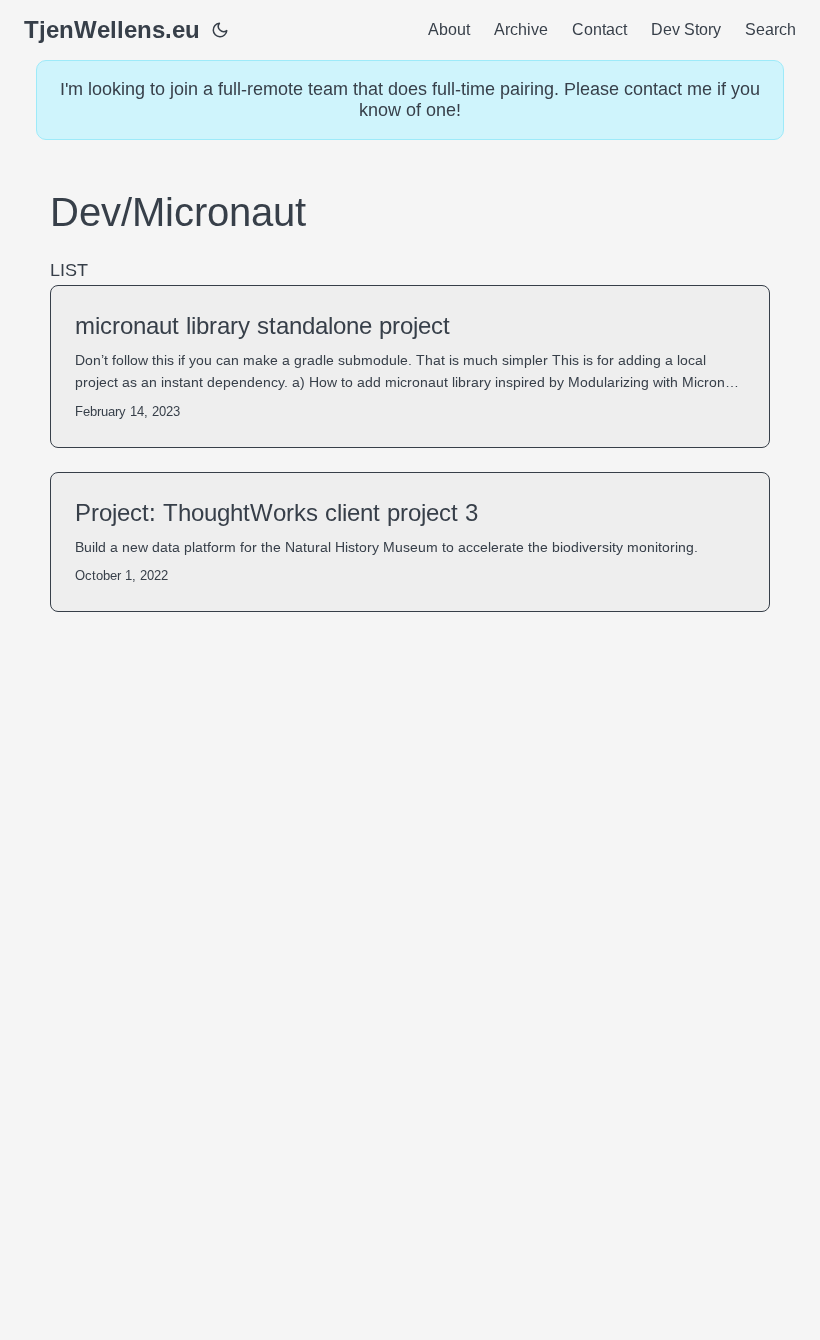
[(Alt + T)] (220, 30)
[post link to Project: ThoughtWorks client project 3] (410, 542)
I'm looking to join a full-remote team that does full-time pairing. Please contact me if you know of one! (410, 99)
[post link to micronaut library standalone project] (410, 366)
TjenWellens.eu (112, 29)
